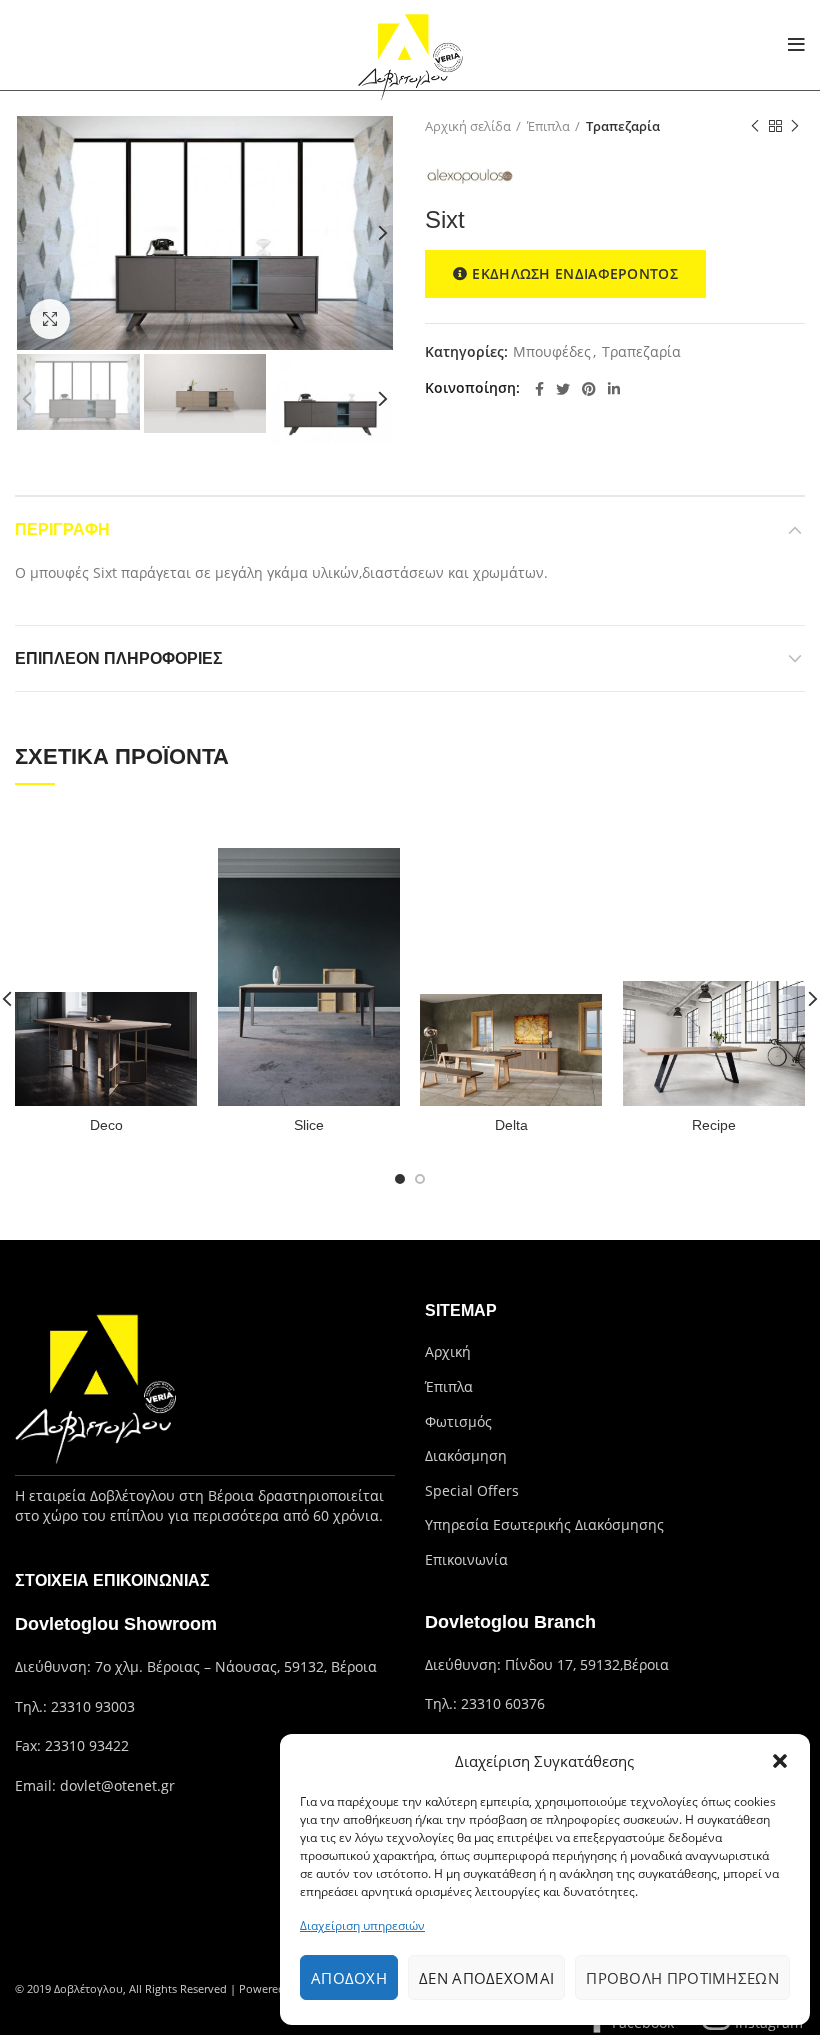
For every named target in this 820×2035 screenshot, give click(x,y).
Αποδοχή (349, 1978)
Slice (309, 1125)
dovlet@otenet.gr (117, 1785)
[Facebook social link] (539, 389)
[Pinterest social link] (589, 389)
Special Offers (472, 1490)
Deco (106, 1125)
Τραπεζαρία (623, 126)
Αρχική (448, 1351)
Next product (795, 126)
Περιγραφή (62, 529)
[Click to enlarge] (50, 319)
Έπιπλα (548, 126)
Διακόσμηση (466, 1455)
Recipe (714, 1125)
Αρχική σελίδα (468, 126)
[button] (780, 1761)
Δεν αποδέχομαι (486, 1978)
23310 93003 (93, 1706)
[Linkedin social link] (614, 389)
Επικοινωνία (466, 1559)
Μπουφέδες (552, 352)
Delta (511, 1125)
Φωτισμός (458, 1421)
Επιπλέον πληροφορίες (119, 658)
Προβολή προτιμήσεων (682, 1978)
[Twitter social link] (563, 389)
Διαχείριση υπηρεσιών (362, 1925)
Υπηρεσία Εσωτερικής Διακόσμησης (544, 1524)
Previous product (755, 126)
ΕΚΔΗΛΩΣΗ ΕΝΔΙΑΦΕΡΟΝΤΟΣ (575, 273)
